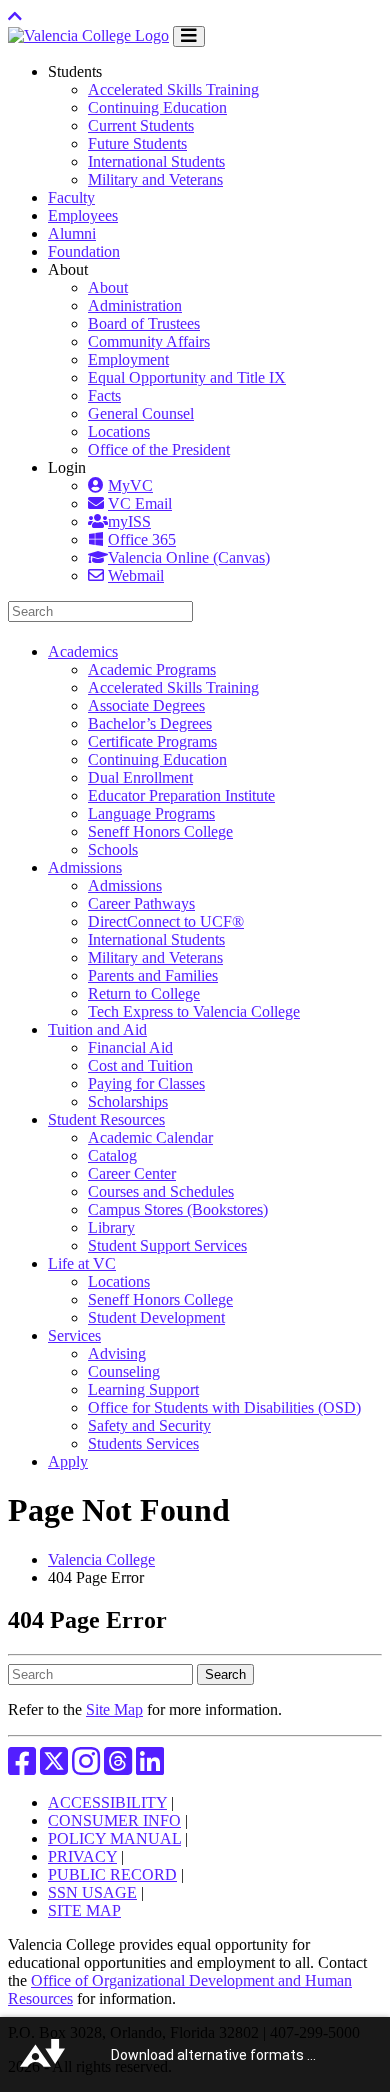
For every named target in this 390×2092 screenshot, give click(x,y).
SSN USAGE (92, 1892)
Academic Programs (152, 669)
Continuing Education (157, 107)
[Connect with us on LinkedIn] (150, 1767)
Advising (117, 1353)
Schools (113, 849)
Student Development (156, 1317)
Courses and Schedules (161, 1191)
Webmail (136, 575)
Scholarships (128, 1101)
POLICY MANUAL (114, 1838)
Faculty (71, 197)
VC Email (140, 503)
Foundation (84, 251)
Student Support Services (167, 1245)
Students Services (143, 1443)
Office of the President (159, 449)
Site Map (114, 1709)
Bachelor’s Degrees (150, 723)
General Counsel (141, 413)
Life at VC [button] (82, 1263)
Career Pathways (141, 903)
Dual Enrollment (140, 777)
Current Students (141, 125)
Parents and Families (153, 975)
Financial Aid (130, 1047)
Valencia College (101, 1559)
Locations (119, 431)
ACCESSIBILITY (107, 1802)
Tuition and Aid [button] (97, 1029)
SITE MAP (84, 1910)
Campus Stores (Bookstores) (178, 1209)
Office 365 (142, 539)
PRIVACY (82, 1856)
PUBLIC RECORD (112, 1874)
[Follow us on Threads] (118, 1767)
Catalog (112, 1155)
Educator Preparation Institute (181, 795)
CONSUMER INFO (114, 1820)
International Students (156, 161)
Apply (68, 1461)
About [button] (68, 269)
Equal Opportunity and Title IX (187, 377)
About (108, 287)
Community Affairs (149, 341)
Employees (83, 215)
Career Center (132, 1173)
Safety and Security (149, 1425)
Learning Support (143, 1389)
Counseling (124, 1371)
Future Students (137, 143)
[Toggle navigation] (189, 36)
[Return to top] (15, 16)
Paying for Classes (146, 1083)
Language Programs (151, 813)
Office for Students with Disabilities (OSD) (224, 1407)
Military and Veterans (155, 179)
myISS (129, 521)
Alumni (72, 233)
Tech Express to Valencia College (194, 1011)
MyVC (130, 485)
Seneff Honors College (160, 831)
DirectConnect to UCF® (166, 921)
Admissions (125, 885)
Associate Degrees (146, 705)
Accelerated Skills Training (173, 89)
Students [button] (75, 71)
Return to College (144, 993)
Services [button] (74, 1335)
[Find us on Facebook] (22, 1767)
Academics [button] (83, 651)
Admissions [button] (85, 867)
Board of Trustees (144, 323)
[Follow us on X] (54, 1767)
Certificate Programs (152, 741)
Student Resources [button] (106, 1119)
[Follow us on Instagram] (86, 1767)
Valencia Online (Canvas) (189, 557)
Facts (104, 395)
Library (111, 1227)
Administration (135, 305)
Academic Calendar (150, 1137)
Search (225, 1674)
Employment (128, 359)
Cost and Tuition (140, 1065)
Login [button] (67, 467)
